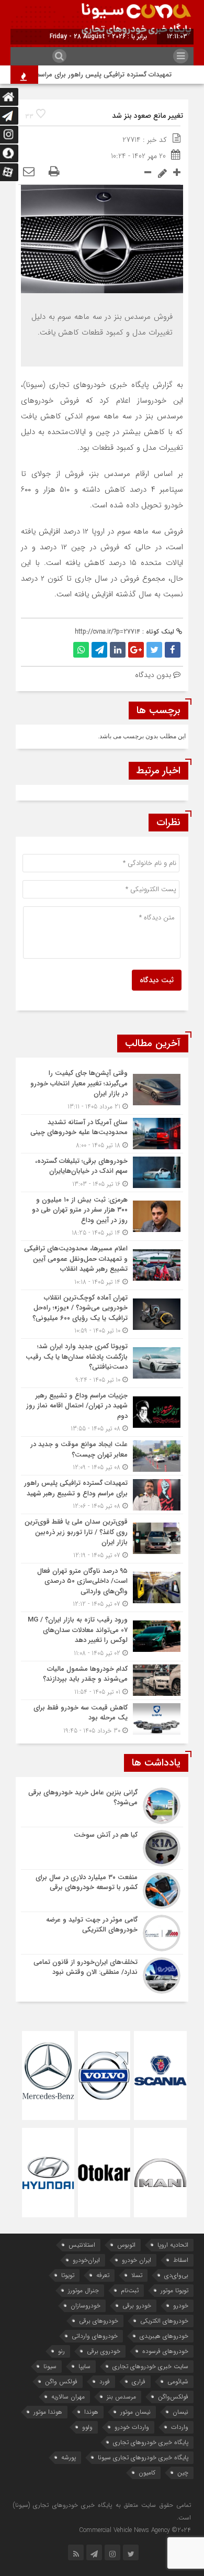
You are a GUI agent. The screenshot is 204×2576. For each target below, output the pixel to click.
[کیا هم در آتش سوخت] (102, 1848)
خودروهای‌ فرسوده (165, 2351)
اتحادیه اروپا (173, 2245)
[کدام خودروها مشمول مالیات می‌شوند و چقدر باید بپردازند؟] (102, 1680)
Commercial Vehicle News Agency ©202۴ (135, 2530)
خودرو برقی (137, 2306)
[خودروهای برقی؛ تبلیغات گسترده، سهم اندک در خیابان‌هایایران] (102, 1173)
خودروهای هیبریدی (164, 2336)
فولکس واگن (61, 2381)
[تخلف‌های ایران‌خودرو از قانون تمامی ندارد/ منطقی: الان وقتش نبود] (102, 1974)
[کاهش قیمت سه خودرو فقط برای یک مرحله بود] (102, 1718)
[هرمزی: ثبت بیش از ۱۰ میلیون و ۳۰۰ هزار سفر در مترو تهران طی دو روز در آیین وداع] (102, 1217)
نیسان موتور (135, 2412)
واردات (180, 2427)
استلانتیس (82, 2245)
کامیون (147, 2473)
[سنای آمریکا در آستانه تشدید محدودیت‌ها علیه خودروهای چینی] (102, 1134)
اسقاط (181, 2260)
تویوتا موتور (174, 2290)
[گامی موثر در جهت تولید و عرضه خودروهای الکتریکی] (102, 1933)
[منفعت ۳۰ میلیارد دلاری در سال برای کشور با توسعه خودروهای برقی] (102, 1891)
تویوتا (68, 2275)
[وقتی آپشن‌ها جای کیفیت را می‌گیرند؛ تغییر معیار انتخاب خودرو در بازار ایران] (102, 1090)
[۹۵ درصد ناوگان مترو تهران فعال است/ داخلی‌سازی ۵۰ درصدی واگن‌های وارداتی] (102, 1588)
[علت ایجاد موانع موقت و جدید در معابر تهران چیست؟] (102, 1456)
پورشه (69, 2457)
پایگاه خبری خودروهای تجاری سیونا (143, 2457)
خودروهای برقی (99, 2321)
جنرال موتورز (83, 2290)
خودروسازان (86, 2306)
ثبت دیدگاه (157, 980)
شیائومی (178, 2381)
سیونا (50, 2366)
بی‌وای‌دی (176, 2275)
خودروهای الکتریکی (164, 2321)
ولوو (87, 2427)
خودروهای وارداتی (95, 2336)
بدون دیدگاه (153, 675)
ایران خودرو (137, 2260)
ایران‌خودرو (86, 2260)
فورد (105, 2381)
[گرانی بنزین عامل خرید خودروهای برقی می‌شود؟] (102, 1806)
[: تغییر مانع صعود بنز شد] (29, 172)
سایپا (84, 2366)
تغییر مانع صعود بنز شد (148, 116)
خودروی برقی (104, 2351)
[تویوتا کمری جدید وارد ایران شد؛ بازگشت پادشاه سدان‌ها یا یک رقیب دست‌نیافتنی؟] (102, 1363)
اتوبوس (126, 2245)
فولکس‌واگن (173, 2397)
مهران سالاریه (68, 2397)
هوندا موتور (48, 2412)
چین (183, 2473)
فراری (139, 2381)
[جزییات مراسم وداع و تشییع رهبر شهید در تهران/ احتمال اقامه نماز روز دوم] (102, 1412)
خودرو (181, 2306)
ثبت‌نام (130, 2290)
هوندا (91, 2412)
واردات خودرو (132, 2427)
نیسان (180, 2412)
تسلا (137, 2275)
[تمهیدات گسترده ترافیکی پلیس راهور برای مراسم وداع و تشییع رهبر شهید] (102, 1495)
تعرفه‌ (103, 2275)
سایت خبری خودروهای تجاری (150, 2366)
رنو (61, 2351)
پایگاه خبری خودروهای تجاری (151, 2442)
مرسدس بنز (121, 2397)
